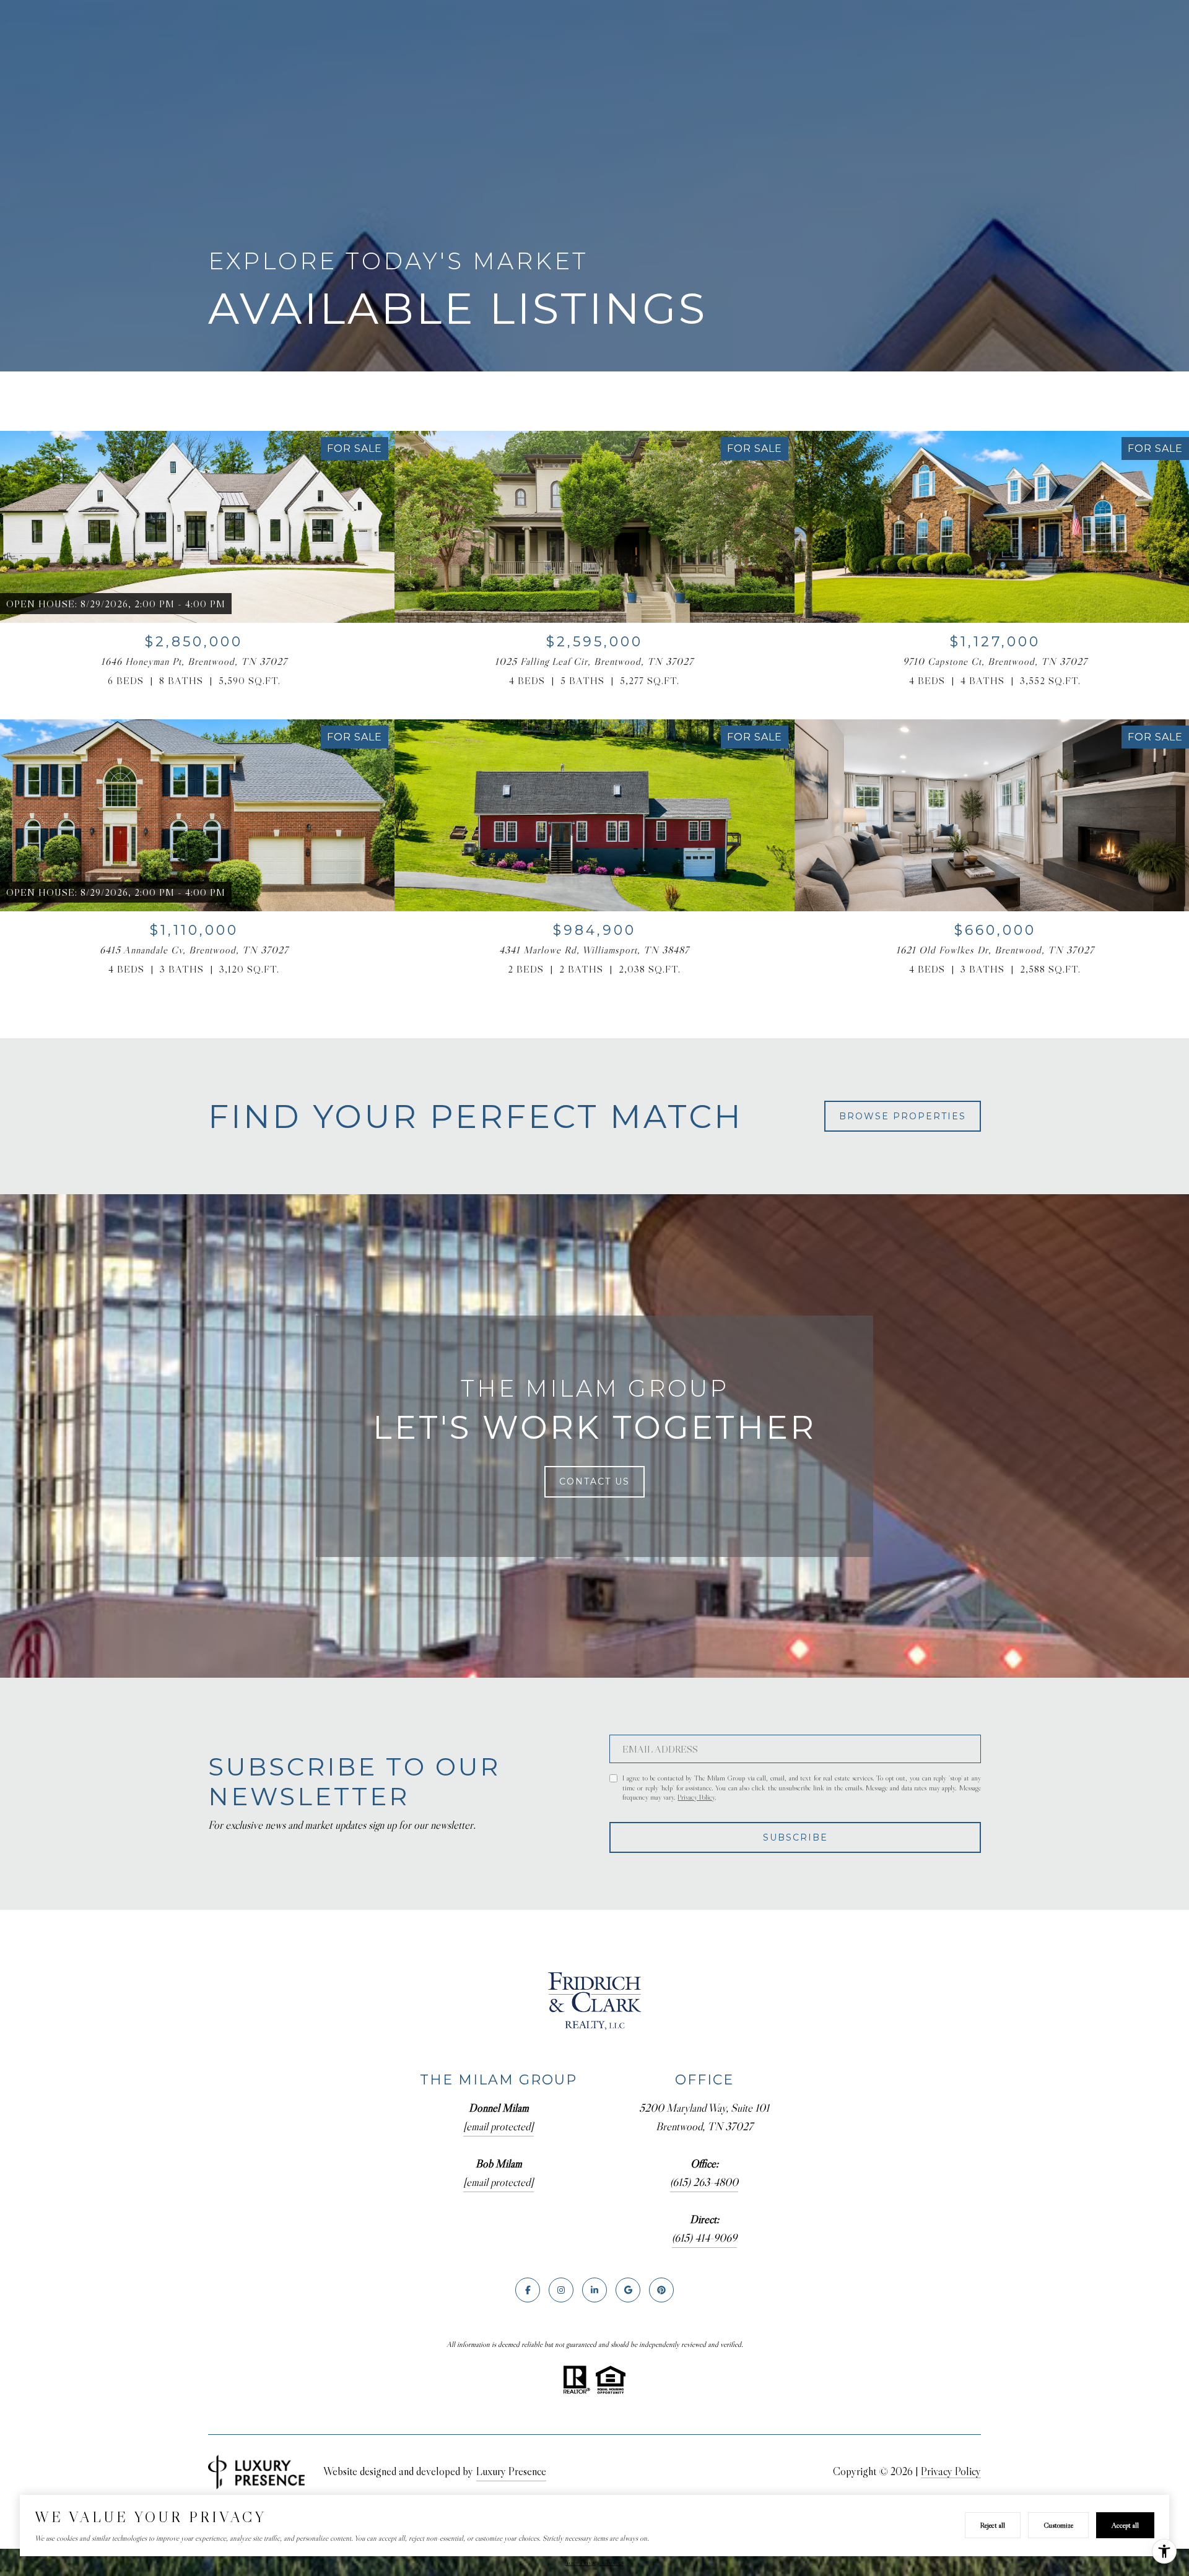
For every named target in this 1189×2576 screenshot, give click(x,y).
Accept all (1125, 2525)
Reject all (993, 2525)
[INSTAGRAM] (561, 2290)
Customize (1058, 2525)
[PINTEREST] (661, 2290)
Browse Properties (903, 1116)
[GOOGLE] (628, 2290)
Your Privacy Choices (594, 2562)
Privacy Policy (696, 1797)
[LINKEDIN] (594, 2290)
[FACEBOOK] (528, 2290)
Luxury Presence (511, 2471)
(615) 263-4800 (704, 2182)
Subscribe (795, 1837)
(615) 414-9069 (704, 2238)
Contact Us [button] (594, 1481)
